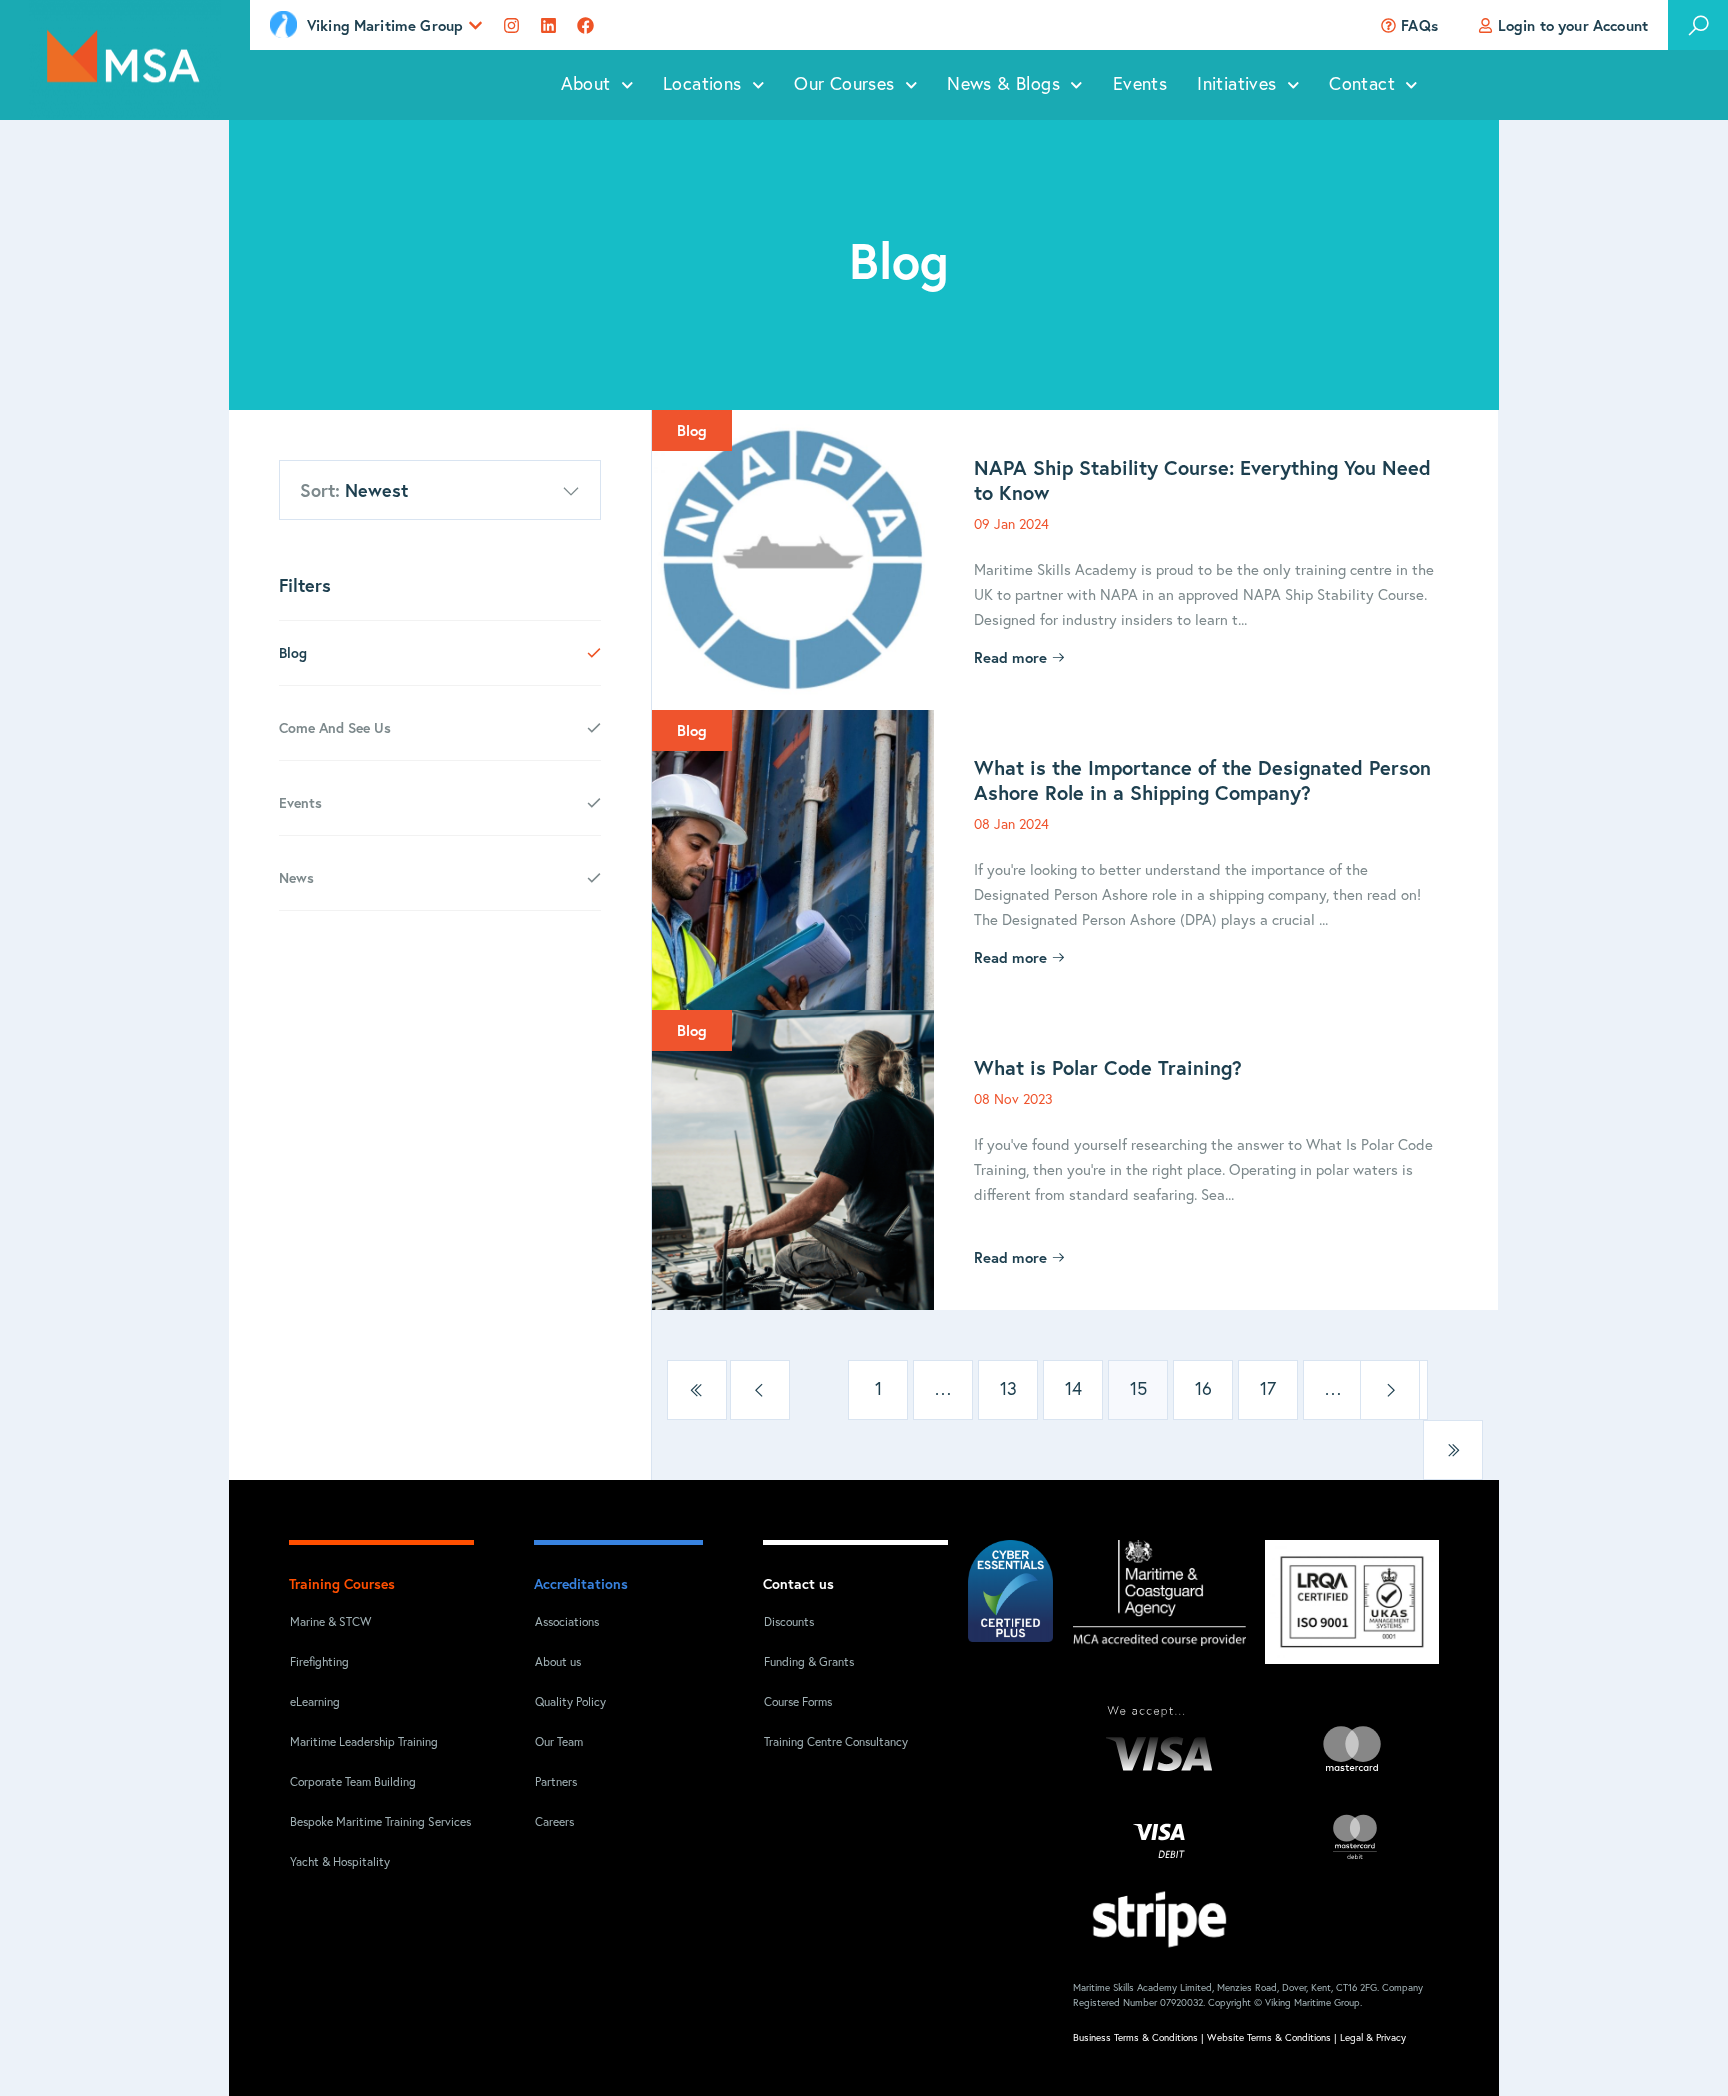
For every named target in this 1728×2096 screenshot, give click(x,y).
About (586, 85)
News (296, 877)
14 (1073, 1390)
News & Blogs (1003, 85)
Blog (293, 652)
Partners (556, 1783)
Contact (1362, 85)
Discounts (789, 1623)
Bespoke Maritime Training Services (367, 1823)
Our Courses (844, 85)
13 (1008, 1390)
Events (1140, 85)
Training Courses (342, 1583)
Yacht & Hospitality (340, 1863)
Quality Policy (570, 1703)
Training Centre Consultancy (836, 1743)
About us (558, 1663)
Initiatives (1236, 85)
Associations (567, 1623)
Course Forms (798, 1703)
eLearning (315, 1703)
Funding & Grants (809, 1663)
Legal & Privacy (1373, 2038)
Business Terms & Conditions (1135, 2038)
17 (1268, 1390)
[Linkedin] (548, 25)
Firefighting (319, 1663)
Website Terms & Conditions (1269, 2038)
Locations (702, 85)
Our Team (559, 1743)
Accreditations (581, 1583)
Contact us (798, 1583)
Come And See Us (335, 727)
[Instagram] (511, 25)
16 (1203, 1390)
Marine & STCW (330, 1623)
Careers (554, 1823)
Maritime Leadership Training (364, 1743)
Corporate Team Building (353, 1783)
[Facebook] (585, 25)
